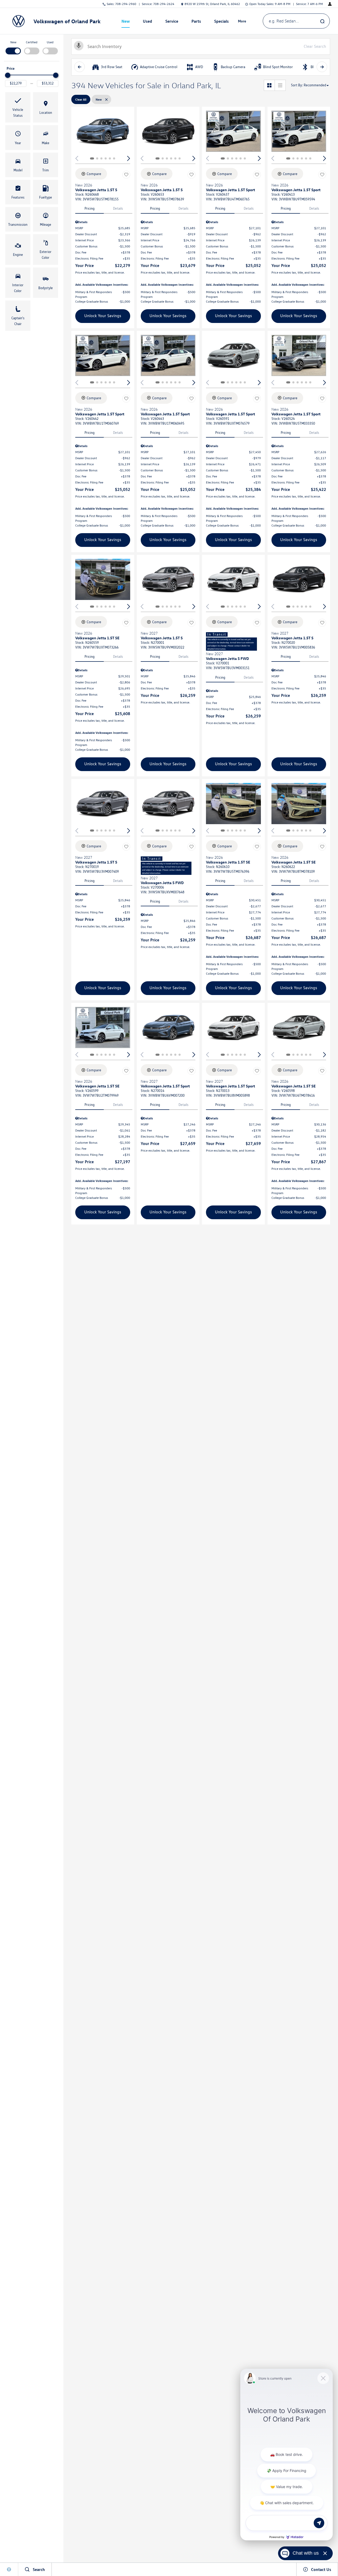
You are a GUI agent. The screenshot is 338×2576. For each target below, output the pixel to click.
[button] (18, 107)
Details (118, 208)
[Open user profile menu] (330, 4)
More (242, 22)
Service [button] (172, 22)
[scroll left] (79, 67)
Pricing (90, 208)
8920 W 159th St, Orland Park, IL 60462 (212, 4)
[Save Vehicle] (126, 175)
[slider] (8, 75)
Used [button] (148, 22)
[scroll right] (322, 67)
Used (50, 42)
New (126, 21)
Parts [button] (196, 22)
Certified (32, 42)
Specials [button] (221, 22)
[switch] (13, 47)
